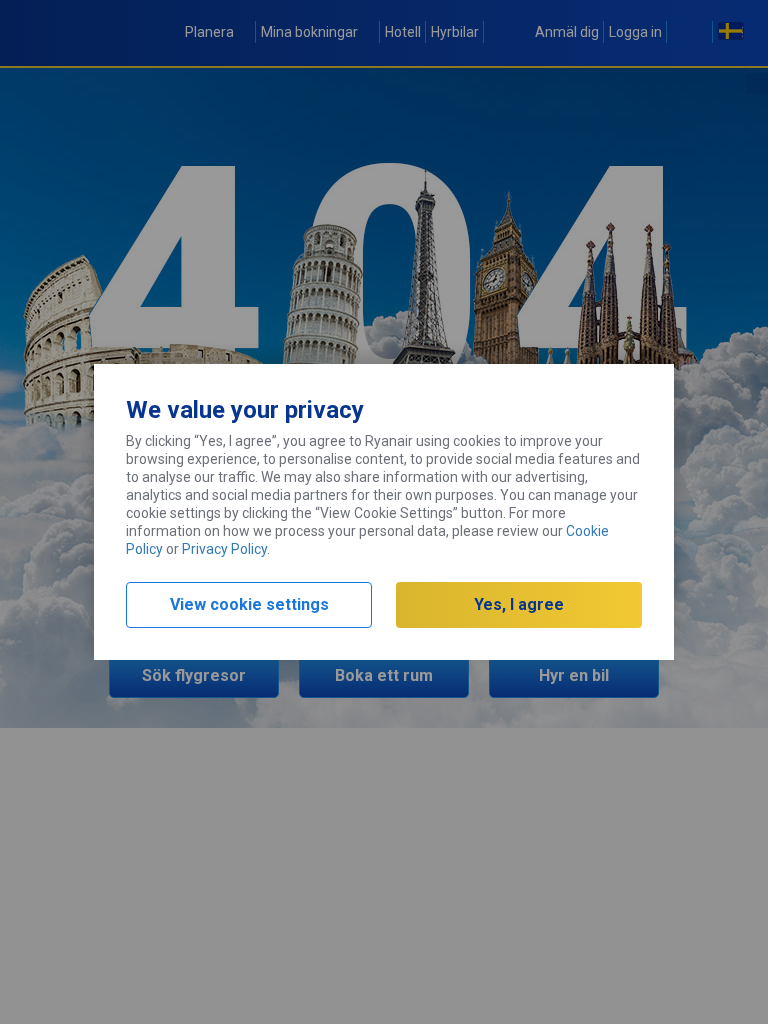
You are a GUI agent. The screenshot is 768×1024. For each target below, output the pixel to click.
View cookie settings (249, 604)
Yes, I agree (519, 604)
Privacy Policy (224, 549)
